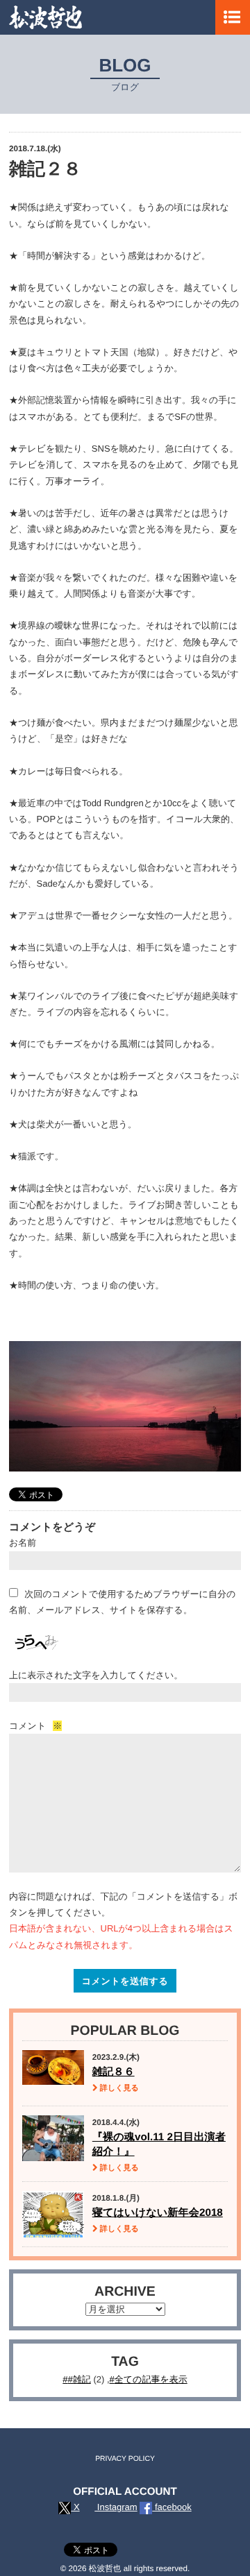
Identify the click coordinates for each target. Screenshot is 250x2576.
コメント (35, 1726)
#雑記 (79, 2379)
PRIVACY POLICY (125, 2459)
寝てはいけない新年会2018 (158, 2213)
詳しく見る (118, 2088)
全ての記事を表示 (151, 2379)
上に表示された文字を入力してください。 (96, 1675)
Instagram (116, 2507)
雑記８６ (114, 2072)
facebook (172, 2507)
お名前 (23, 1543)
